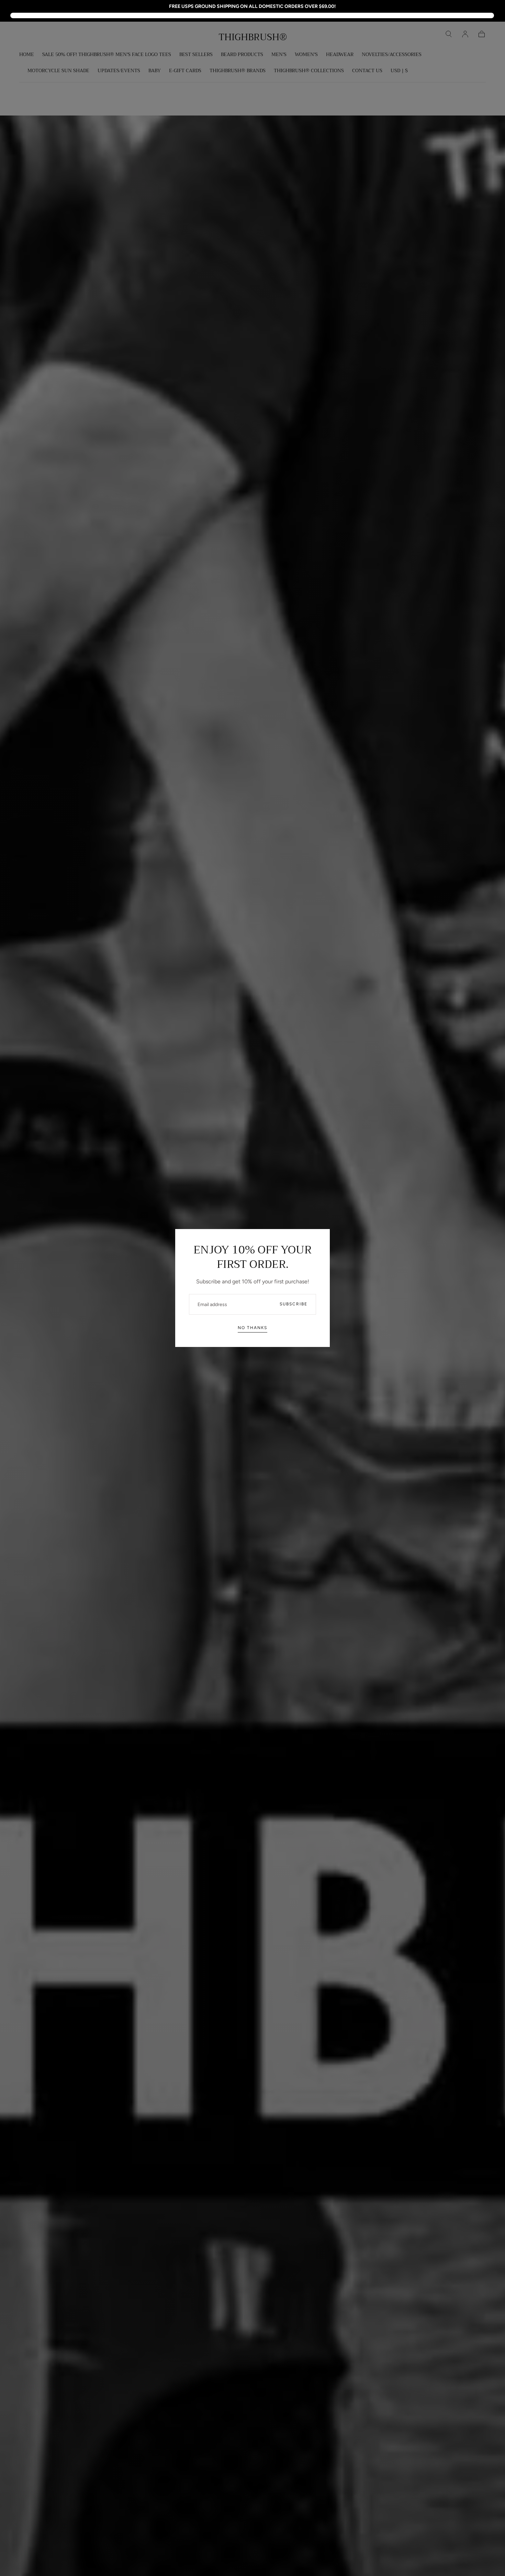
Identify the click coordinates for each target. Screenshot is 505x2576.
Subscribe (294, 1304)
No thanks (252, 1328)
